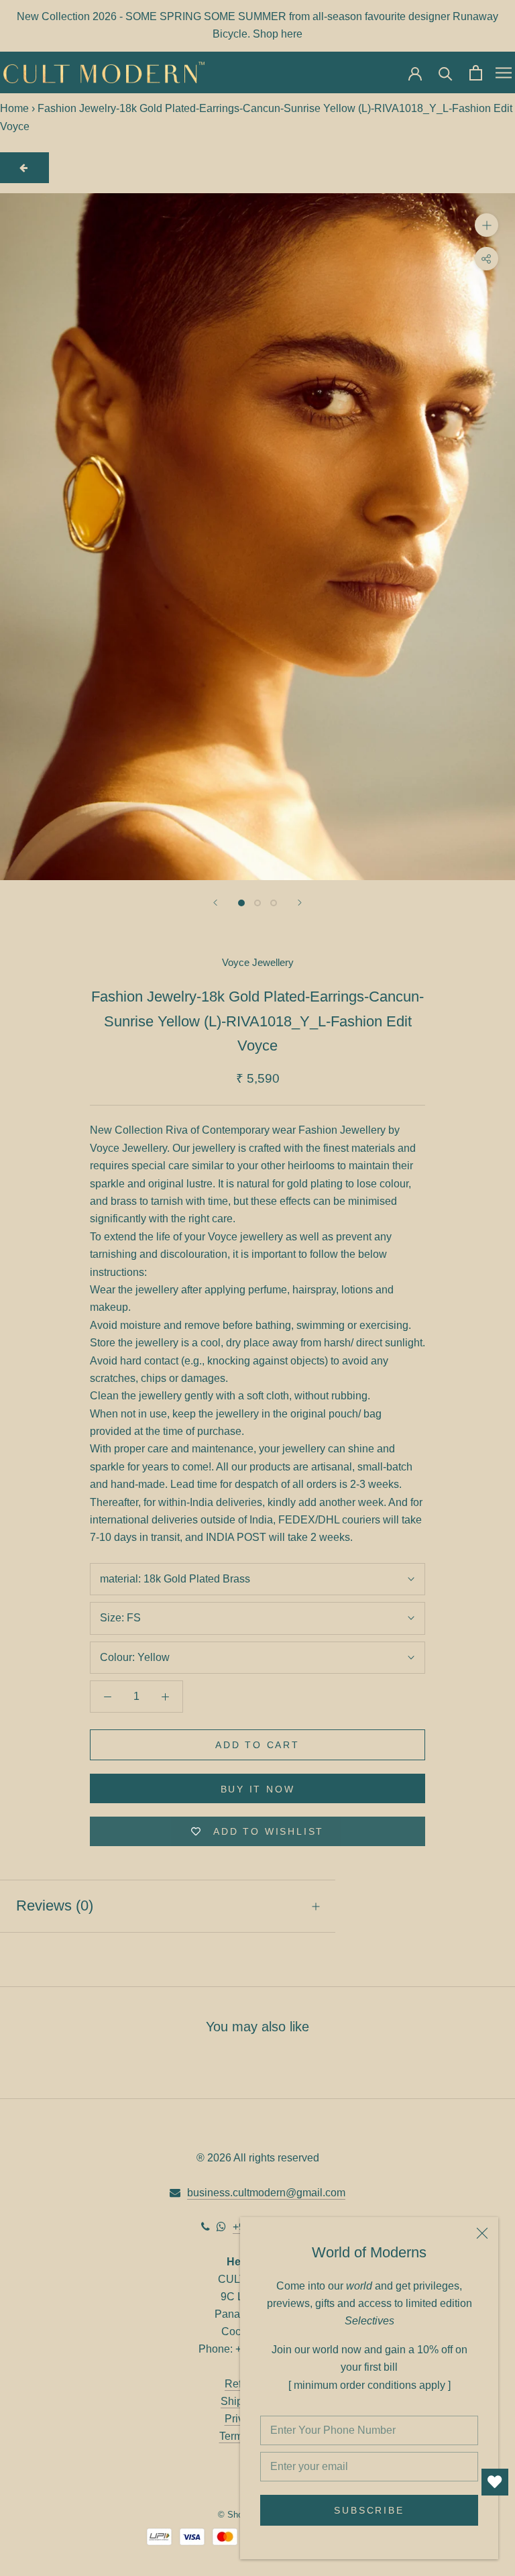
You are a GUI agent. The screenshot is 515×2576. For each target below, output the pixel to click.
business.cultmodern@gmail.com (266, 2193)
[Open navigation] (504, 72)
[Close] (482, 2233)
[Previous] (215, 903)
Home (14, 108)
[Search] (446, 73)
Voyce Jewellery (258, 962)
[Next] (300, 903)
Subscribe (369, 2510)
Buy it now (258, 1789)
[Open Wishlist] (495, 2482)
